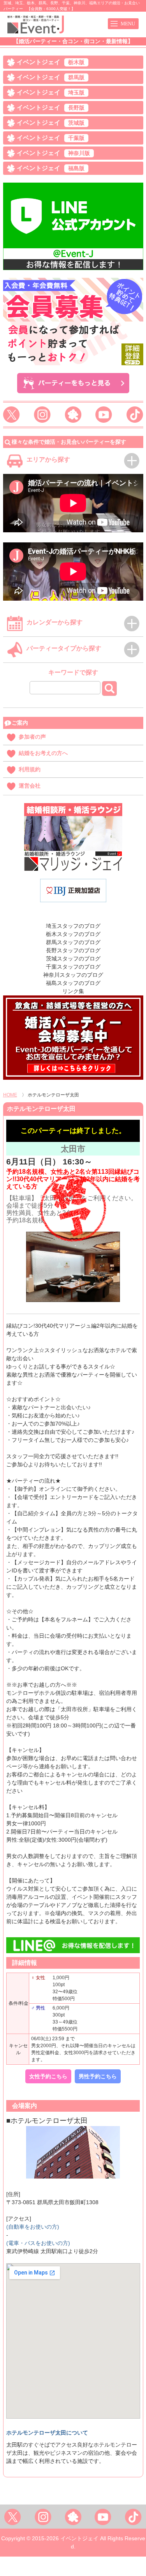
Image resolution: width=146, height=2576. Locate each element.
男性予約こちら (98, 2076)
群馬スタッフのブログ (73, 942)
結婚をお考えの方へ (43, 753)
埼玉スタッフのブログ (73, 926)
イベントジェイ (51, 62)
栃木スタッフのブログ (73, 934)
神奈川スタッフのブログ (73, 975)
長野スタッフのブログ (73, 950)
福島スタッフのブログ (73, 983)
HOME (10, 1095)
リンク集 (73, 991)
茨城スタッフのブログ (73, 959)
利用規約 (30, 769)
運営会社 (30, 786)
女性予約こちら (48, 2076)
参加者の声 (32, 737)
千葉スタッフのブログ (73, 967)
